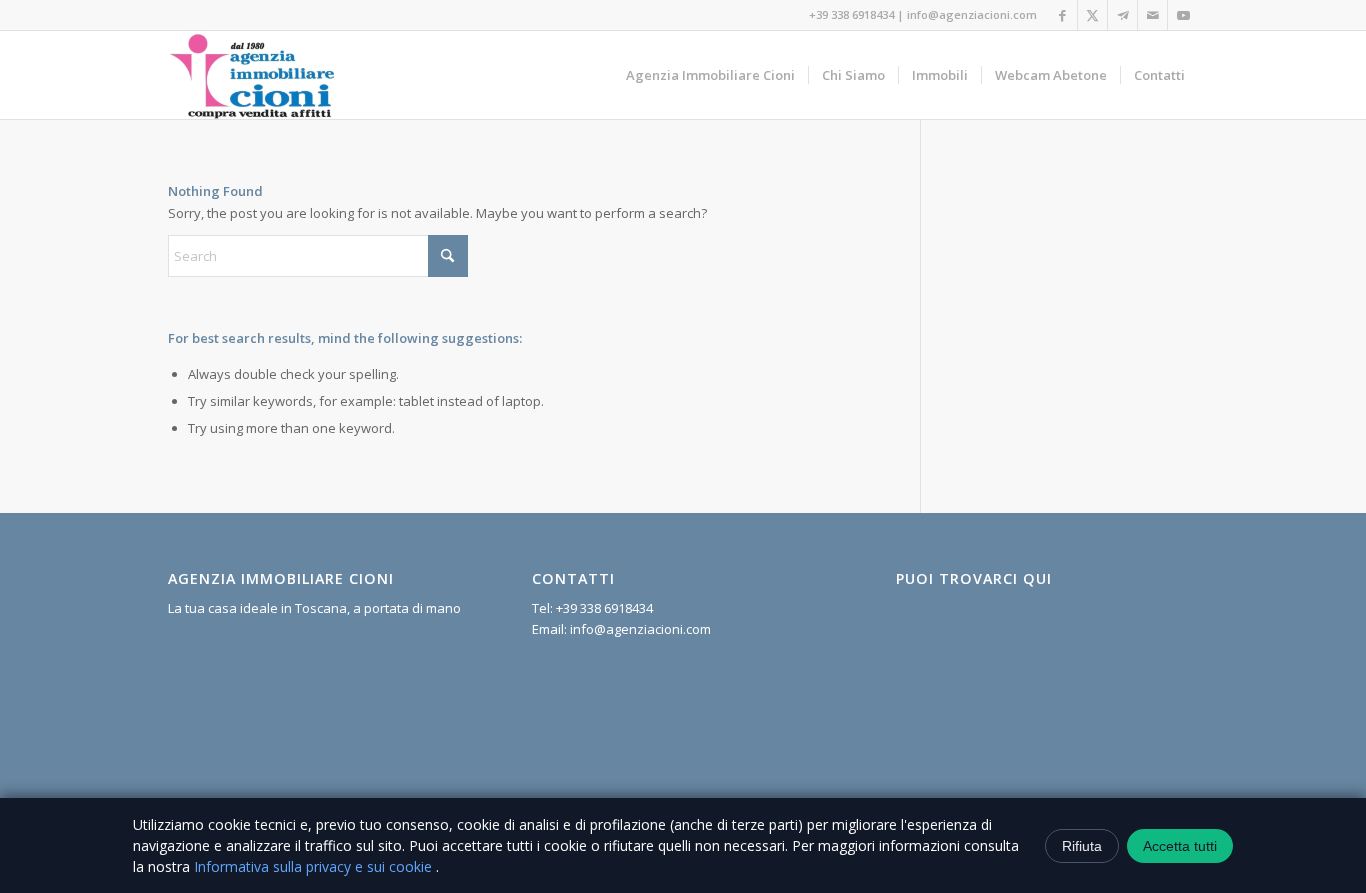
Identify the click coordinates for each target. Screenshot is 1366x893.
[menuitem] (710, 75)
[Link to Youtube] (1183, 15)
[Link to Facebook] (1062, 15)
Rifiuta (1082, 846)
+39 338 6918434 (851, 14)
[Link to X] (1092, 15)
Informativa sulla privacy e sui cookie (315, 866)
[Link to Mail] (1152, 15)
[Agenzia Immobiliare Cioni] (253, 75)
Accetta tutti (1180, 846)
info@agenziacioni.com (972, 14)
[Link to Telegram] (1122, 15)
